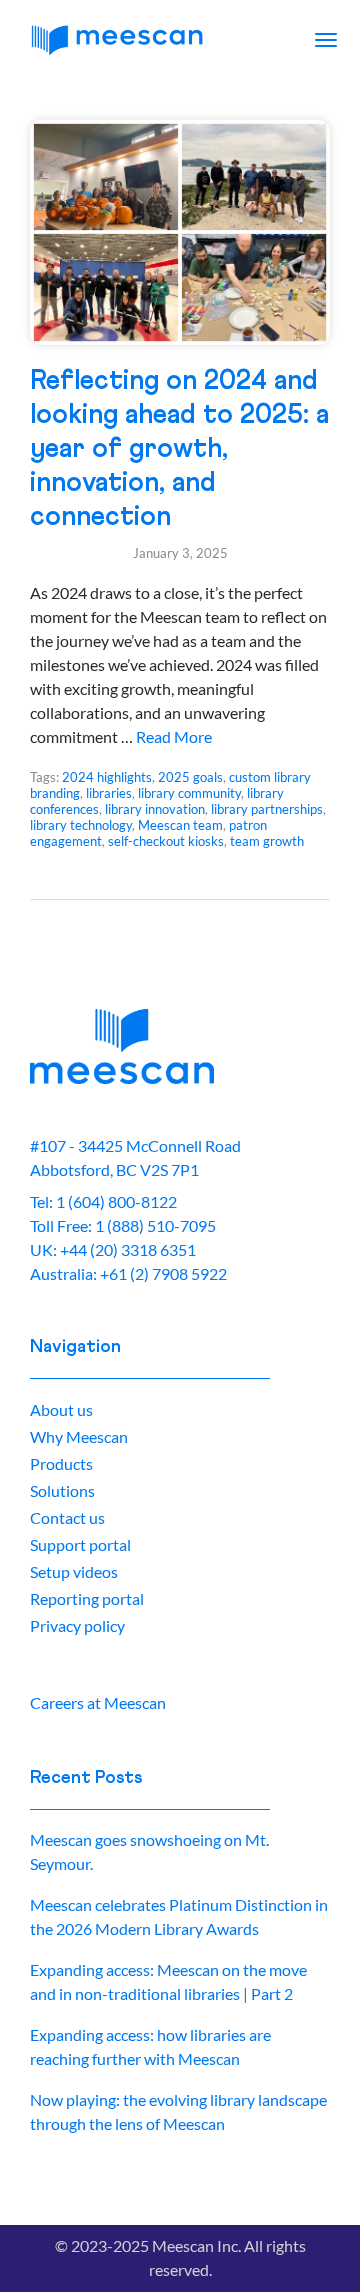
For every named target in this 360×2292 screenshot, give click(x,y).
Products (61, 1463)
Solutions (62, 1490)
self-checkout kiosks (166, 841)
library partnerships (267, 809)
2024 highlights (107, 777)
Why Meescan (79, 1436)
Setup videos (74, 1571)
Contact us (67, 1517)
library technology (81, 825)
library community (189, 793)
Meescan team (180, 825)
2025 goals (190, 777)
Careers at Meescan (98, 1702)
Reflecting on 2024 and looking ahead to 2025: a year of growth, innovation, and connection (179, 449)
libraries (109, 793)
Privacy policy (77, 1625)
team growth (267, 841)
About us (61, 1409)
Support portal (80, 1544)
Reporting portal (87, 1598)
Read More (174, 736)
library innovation (155, 809)
